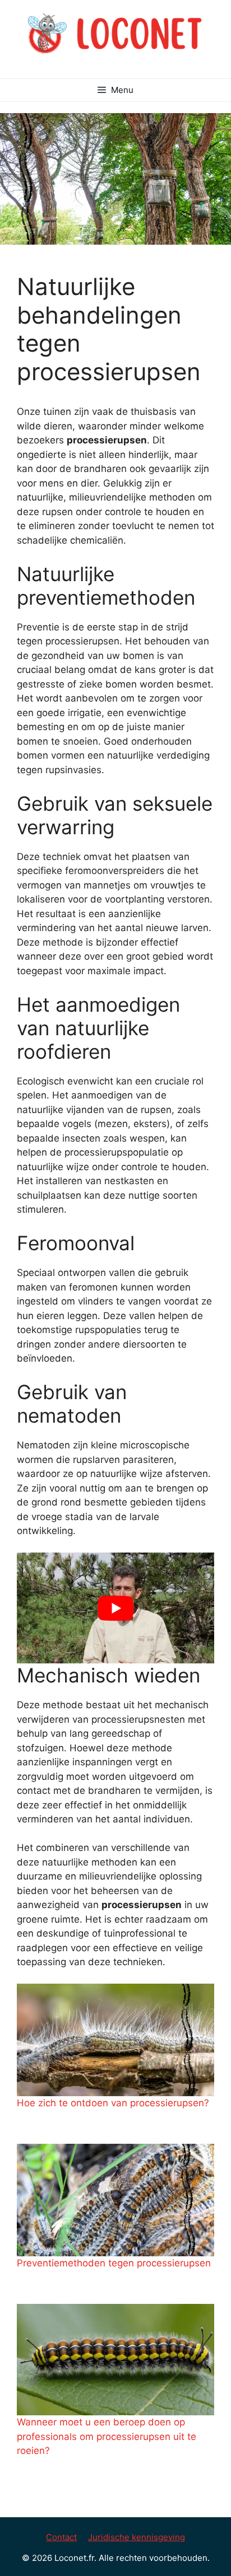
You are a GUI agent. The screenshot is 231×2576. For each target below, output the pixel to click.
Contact (61, 2537)
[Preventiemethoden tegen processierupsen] (115, 2200)
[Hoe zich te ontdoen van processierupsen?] (115, 2040)
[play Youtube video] (115, 1608)
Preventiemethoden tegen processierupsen (114, 2263)
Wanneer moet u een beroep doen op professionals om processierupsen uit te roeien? (107, 2436)
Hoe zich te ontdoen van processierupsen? (113, 2103)
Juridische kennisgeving (137, 2537)
